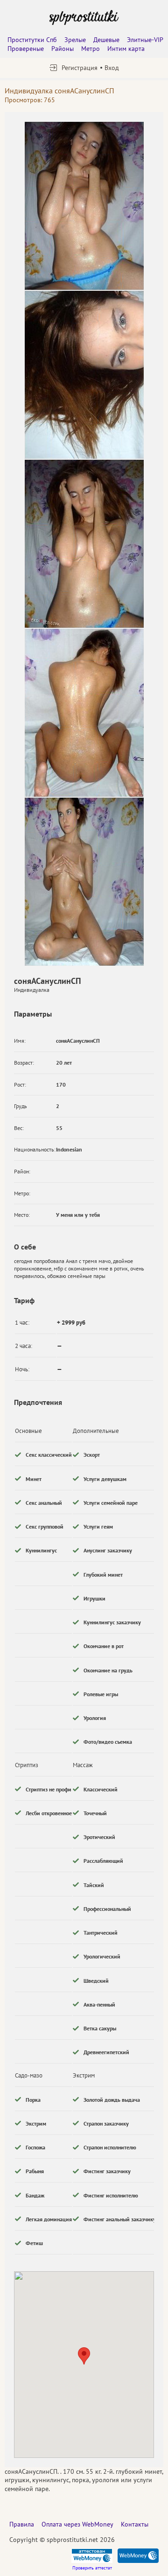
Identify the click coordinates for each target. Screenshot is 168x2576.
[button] (84, 2356)
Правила (22, 2524)
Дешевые (106, 40)
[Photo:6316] (84, 375)
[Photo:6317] (84, 544)
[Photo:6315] (84, 206)
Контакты (135, 2524)
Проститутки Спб (32, 40)
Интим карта (126, 49)
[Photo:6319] (84, 882)
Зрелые (75, 40)
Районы (63, 49)
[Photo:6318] (84, 713)
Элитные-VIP (145, 40)
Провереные (26, 49)
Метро (91, 49)
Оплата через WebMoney (77, 2524)
